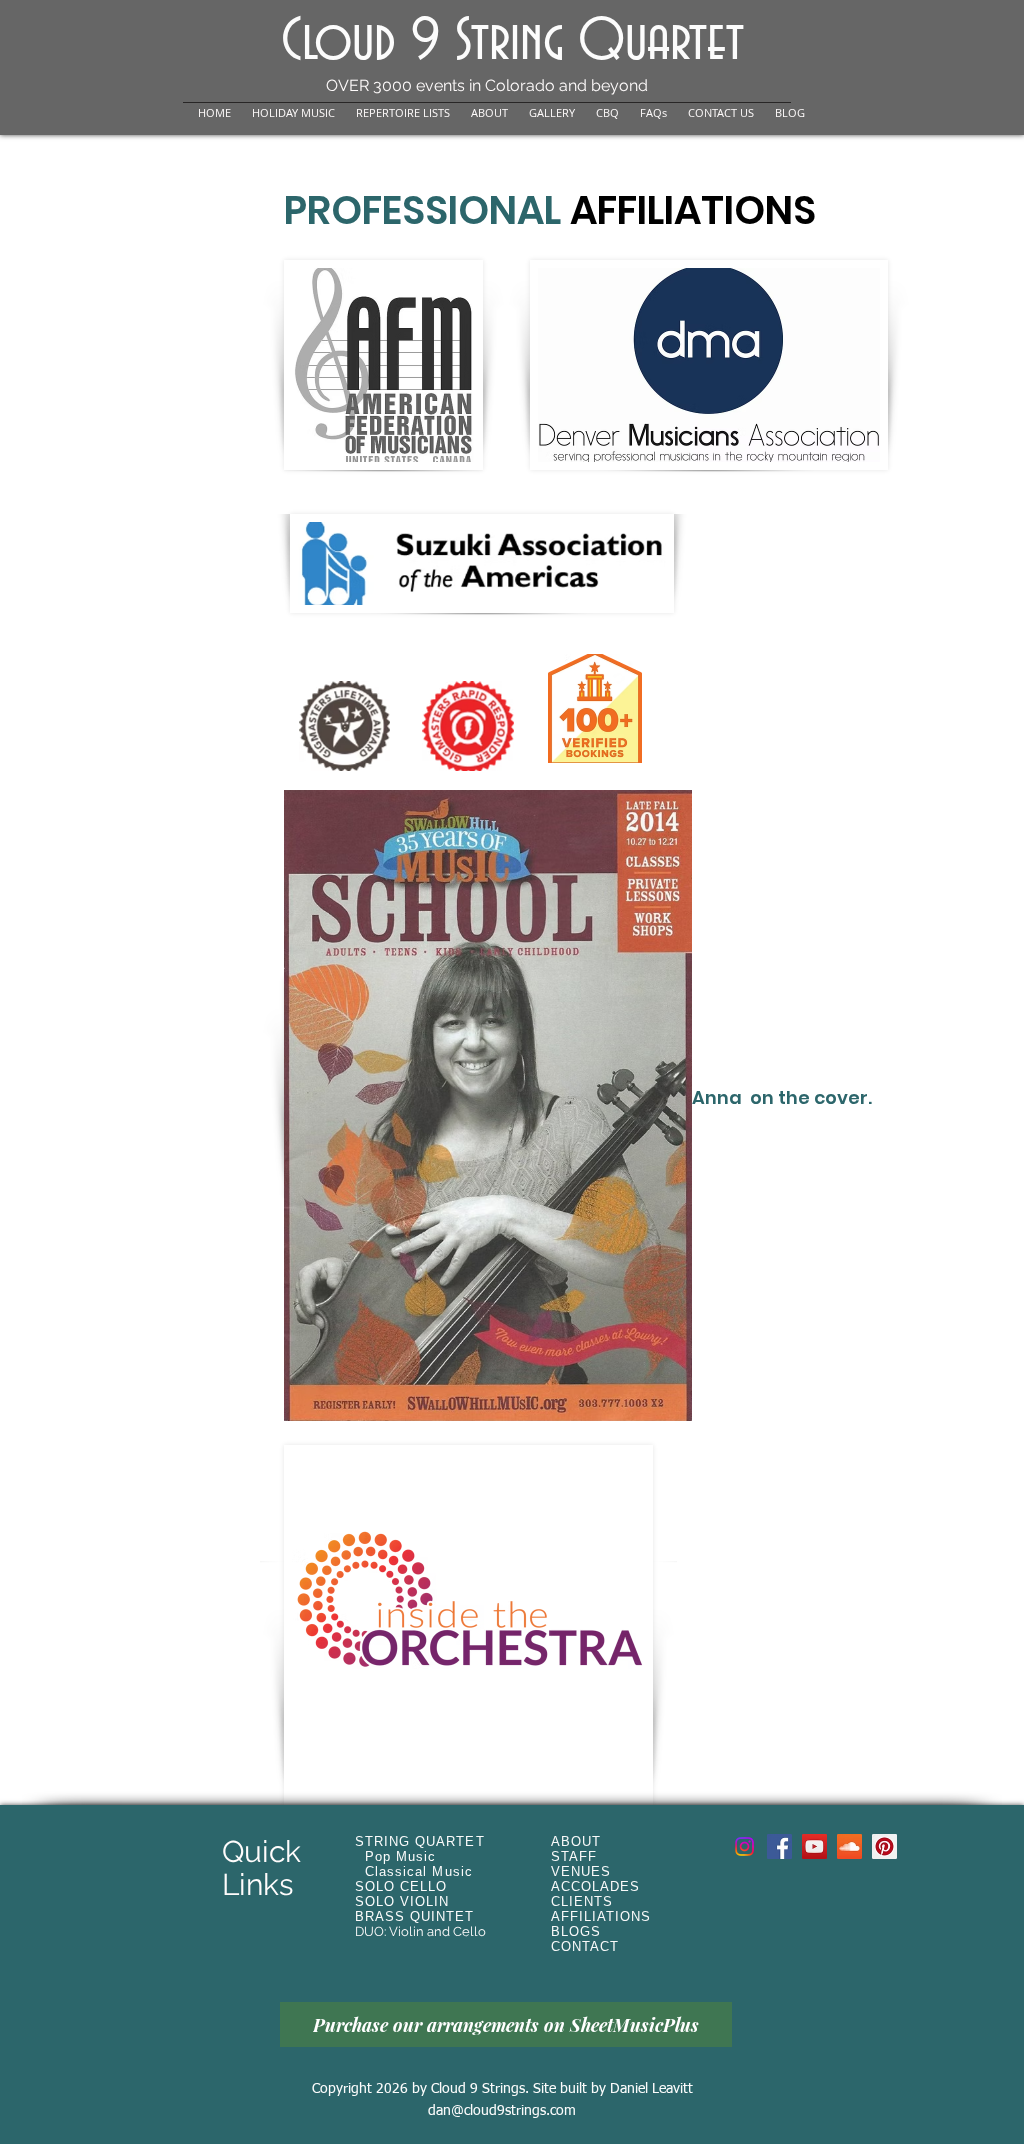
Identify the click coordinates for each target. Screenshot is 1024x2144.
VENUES (581, 1871)
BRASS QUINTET (415, 1916)
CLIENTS (582, 1901)
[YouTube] (814, 1846)
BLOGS (576, 1931)
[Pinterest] (884, 1846)
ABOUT (576, 1841)
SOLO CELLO (401, 1886)
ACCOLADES (595, 1886)
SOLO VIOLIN (402, 1901)
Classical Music (419, 1871)
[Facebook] (779, 1846)
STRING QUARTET (420, 1841)
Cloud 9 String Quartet (512, 42)
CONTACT (585, 1946)
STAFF (574, 1856)
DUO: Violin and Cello (420, 1931)
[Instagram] (744, 1846)
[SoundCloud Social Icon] (849, 1846)
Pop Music (400, 1856)
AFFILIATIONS (601, 1916)
